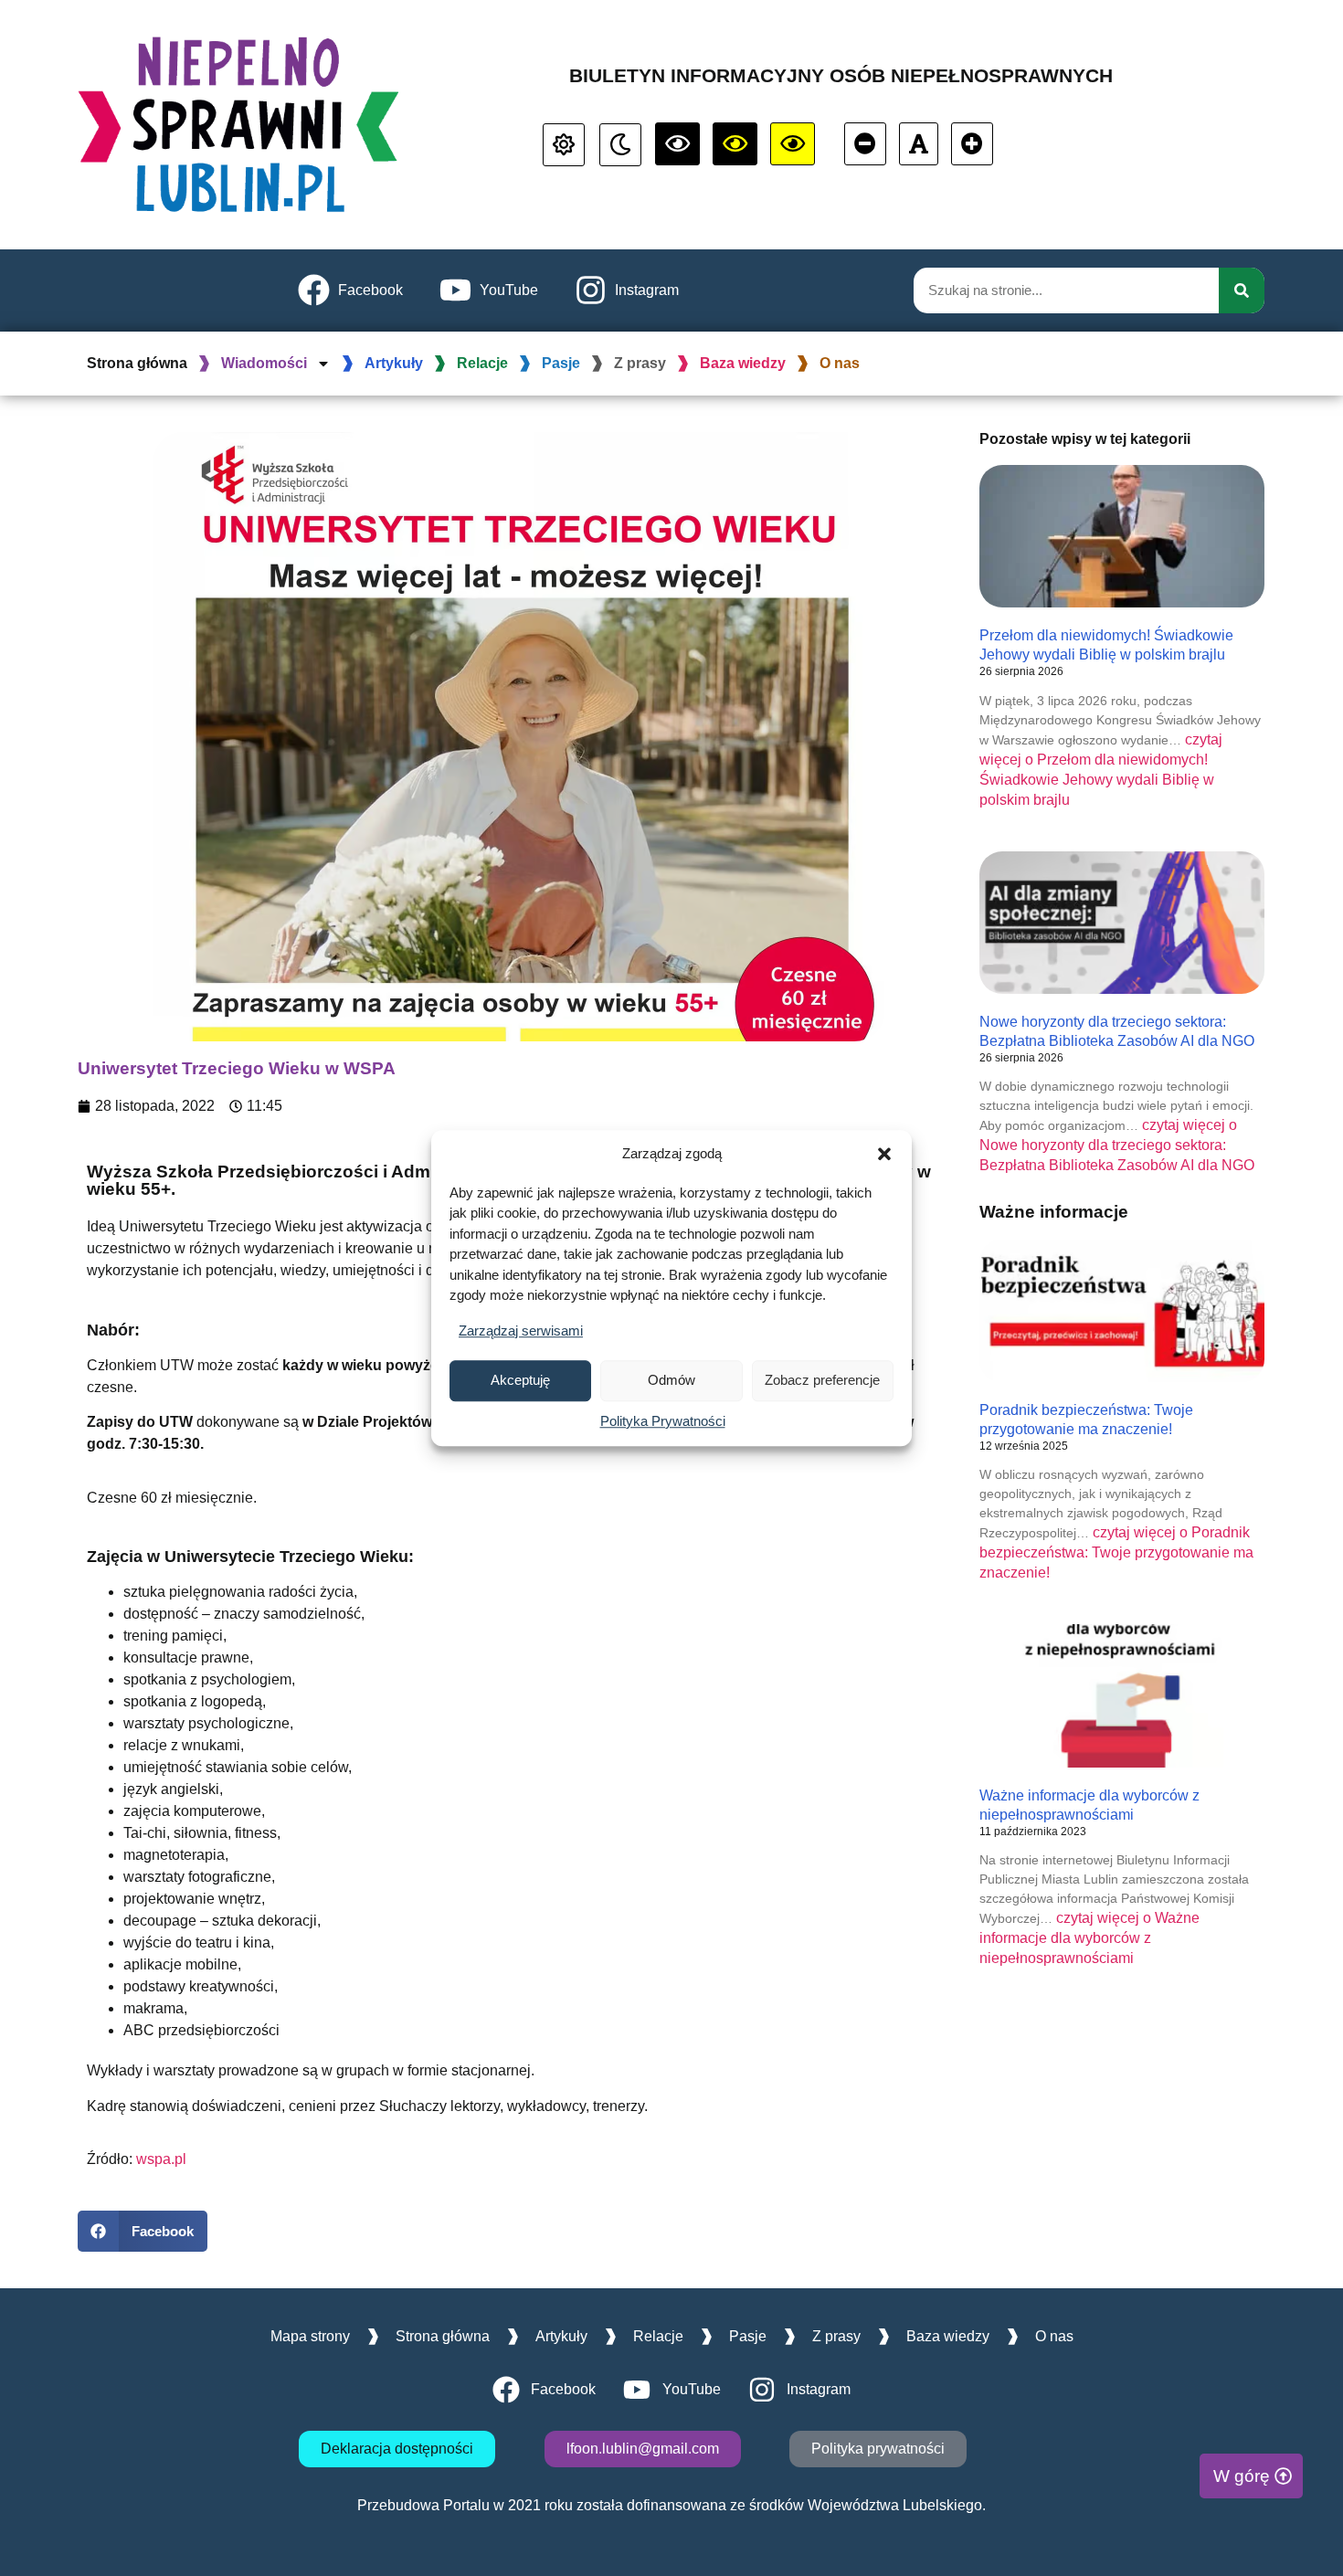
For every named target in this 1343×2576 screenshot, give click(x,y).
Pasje (561, 363)
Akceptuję (520, 1380)
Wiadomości (264, 363)
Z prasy (640, 363)
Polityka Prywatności (663, 1421)
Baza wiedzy (743, 363)
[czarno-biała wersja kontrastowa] (677, 144)
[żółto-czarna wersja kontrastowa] (735, 144)
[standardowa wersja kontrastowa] (564, 145)
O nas (840, 363)
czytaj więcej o (1117, 1145)
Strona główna (137, 363)
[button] (884, 1155)
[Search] (1242, 290)
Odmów (671, 1380)
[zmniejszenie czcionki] (865, 144)
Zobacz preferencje (822, 1380)
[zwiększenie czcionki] (972, 144)
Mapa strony (310, 2336)
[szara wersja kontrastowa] (620, 145)
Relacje (482, 363)
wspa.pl (161, 2159)
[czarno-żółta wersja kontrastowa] (793, 144)
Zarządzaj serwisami (521, 1330)
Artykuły (394, 363)
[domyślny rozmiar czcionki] (919, 144)
